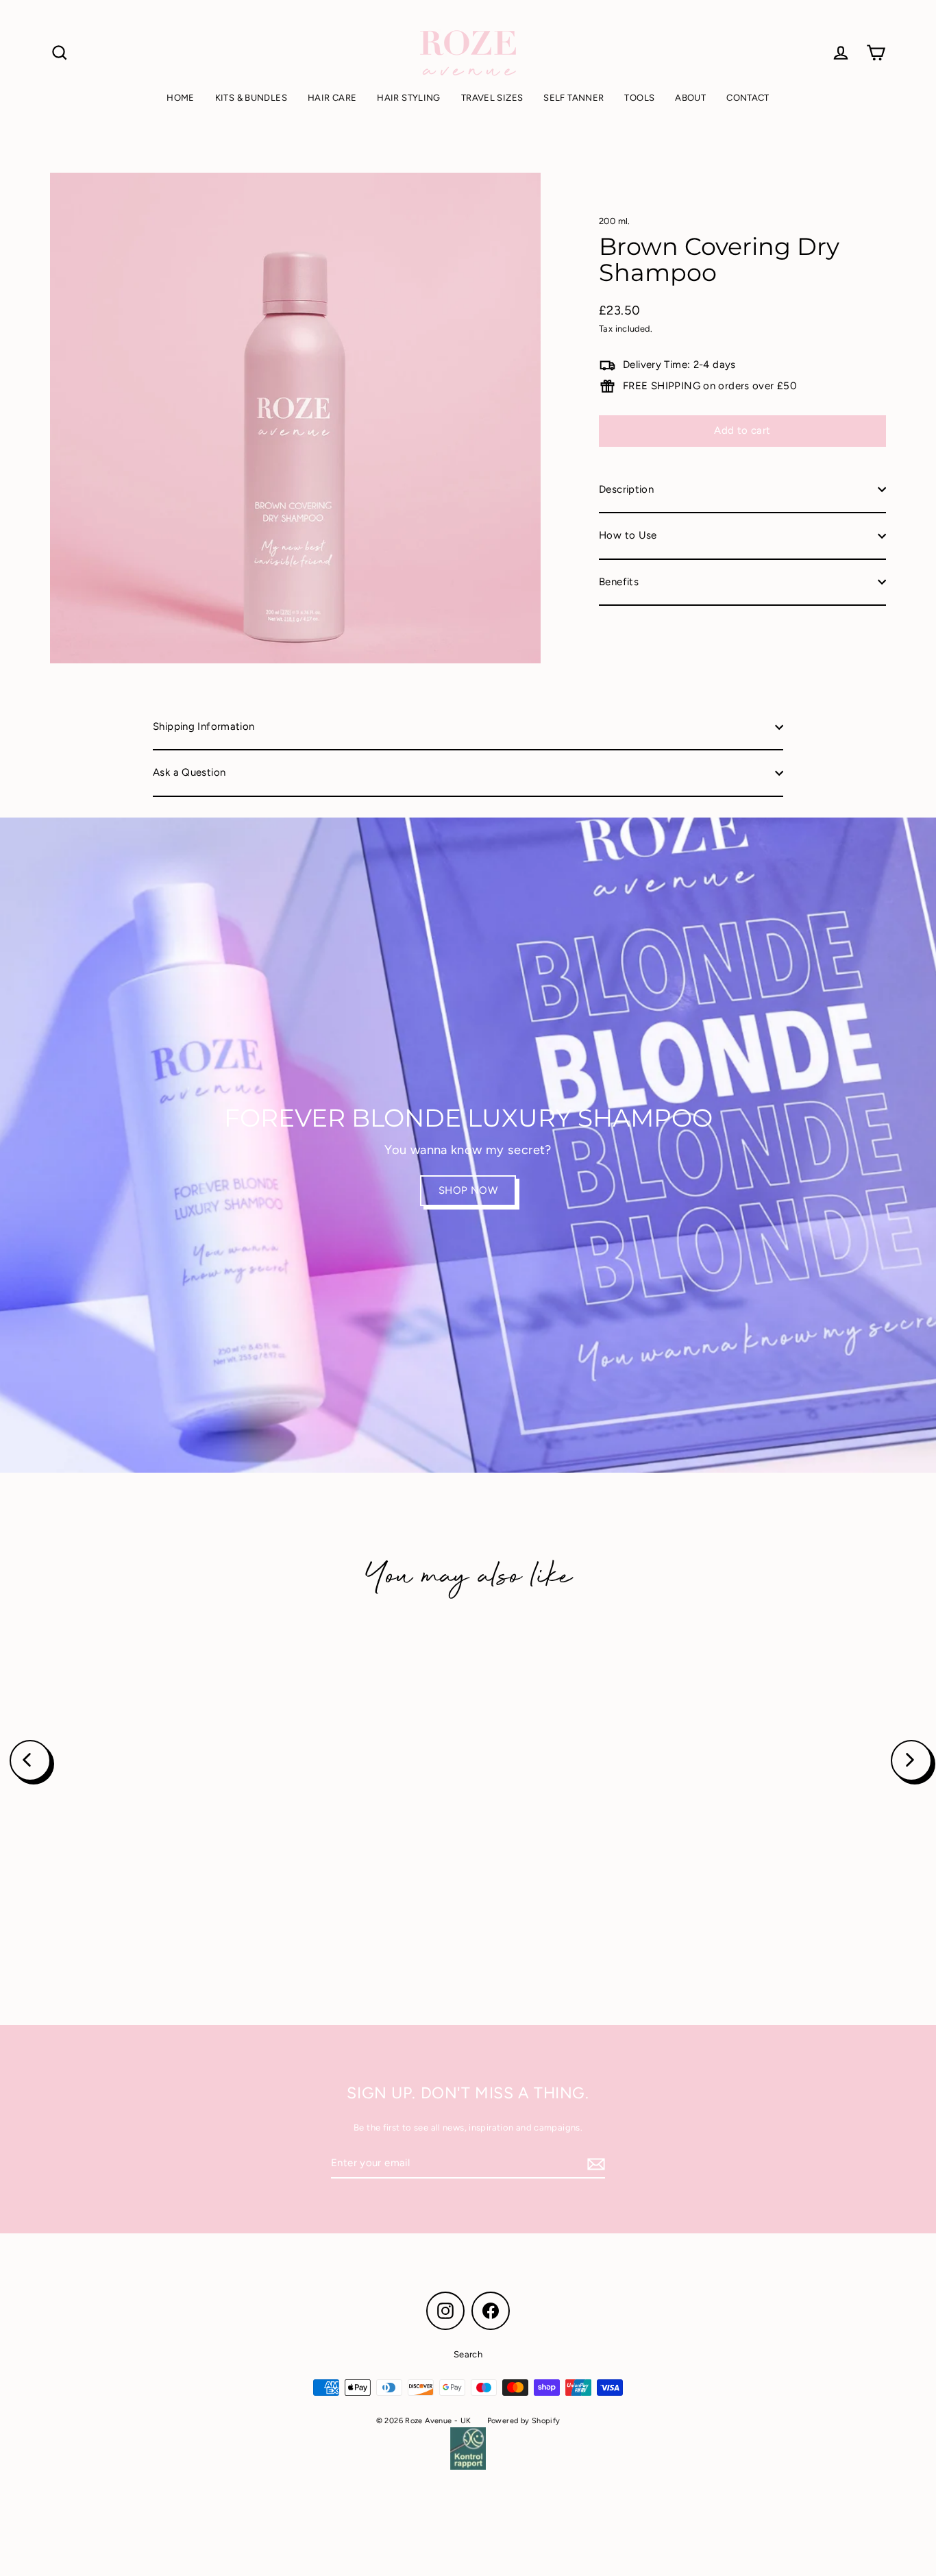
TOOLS (639, 98)
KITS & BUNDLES (251, 98)
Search (468, 2354)
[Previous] (30, 1761)
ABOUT (690, 98)
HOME (181, 98)
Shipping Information (204, 726)
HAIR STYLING (409, 98)
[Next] (911, 1761)
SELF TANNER (574, 98)
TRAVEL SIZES (492, 98)
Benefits (619, 582)
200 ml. (615, 221)
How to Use (628, 535)
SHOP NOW (468, 1190)
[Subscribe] (594, 2164)
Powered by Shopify (524, 2421)
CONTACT (748, 98)
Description (626, 489)
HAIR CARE (332, 98)
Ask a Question (189, 772)
